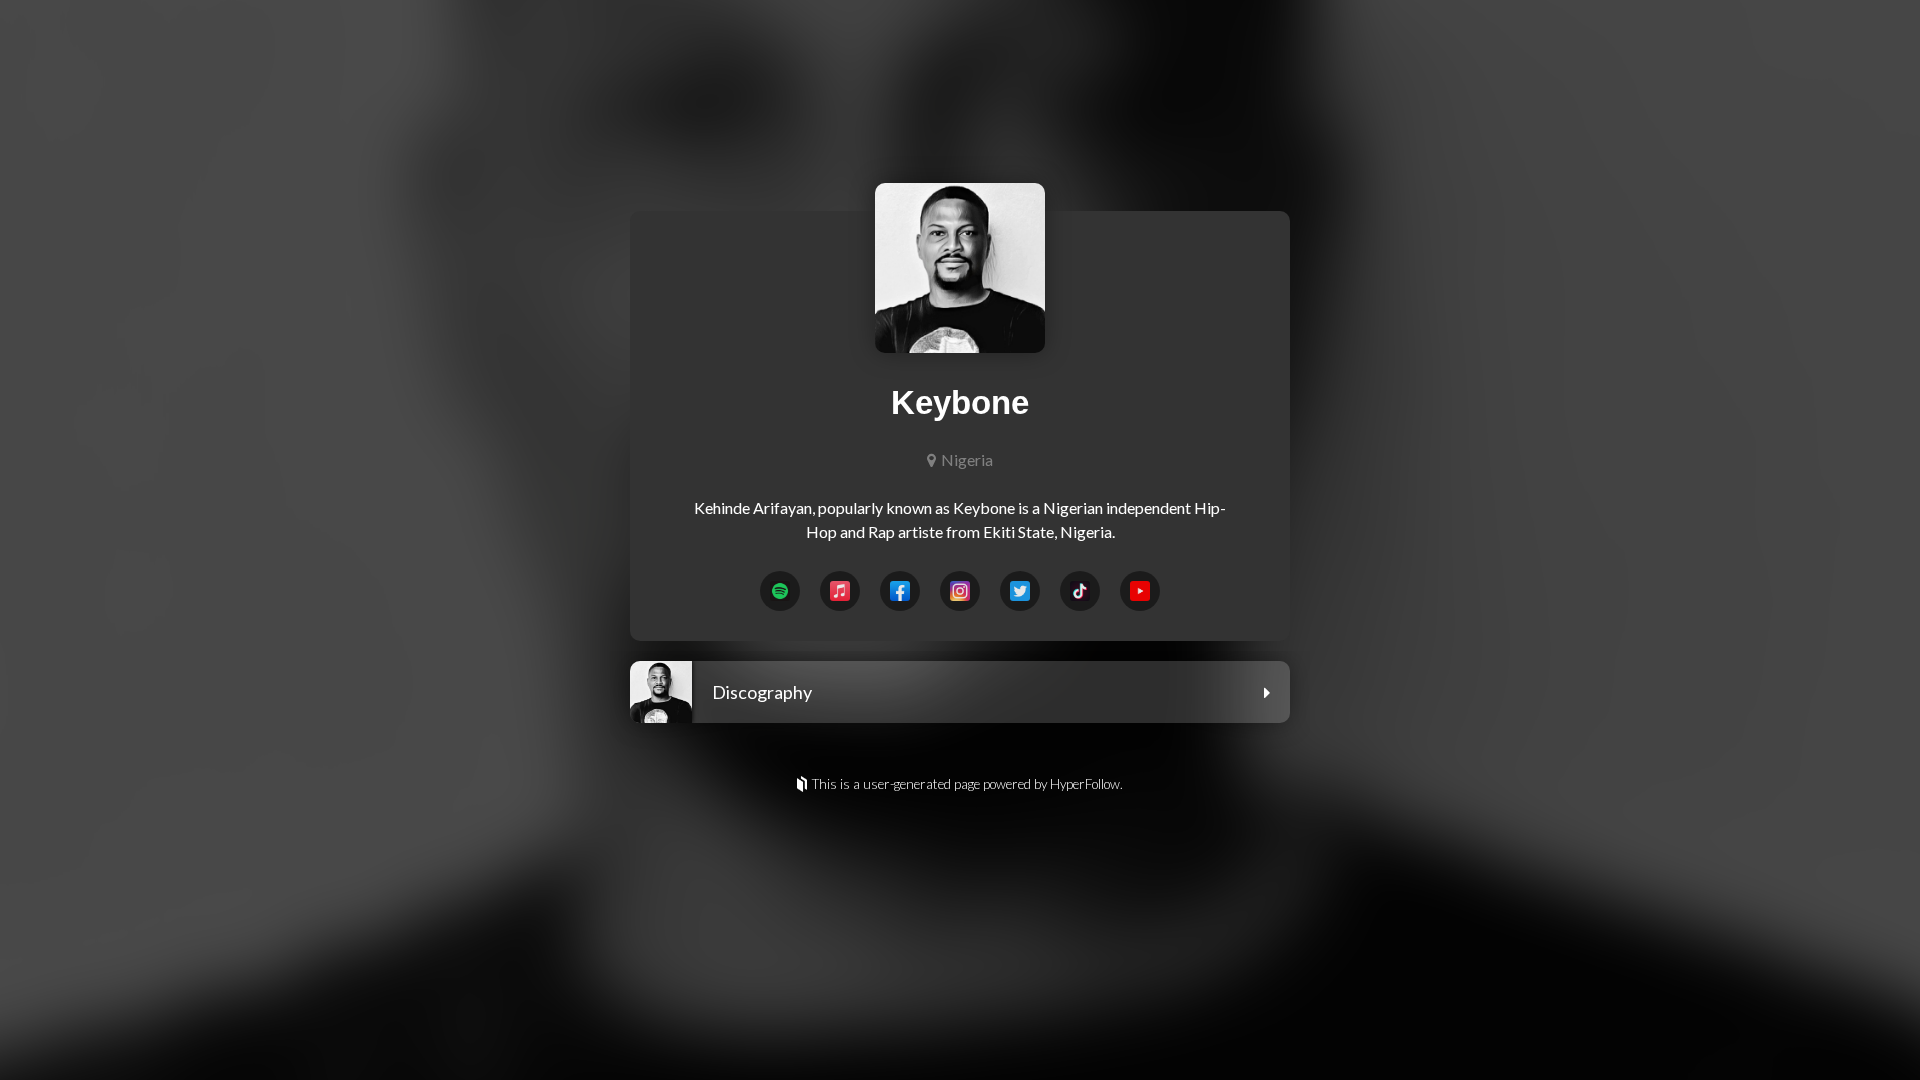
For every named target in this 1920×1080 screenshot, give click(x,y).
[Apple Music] (840, 591)
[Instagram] (960, 591)
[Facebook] (900, 591)
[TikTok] (1080, 591)
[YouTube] (1140, 591)
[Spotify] (780, 591)
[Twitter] (1020, 591)
